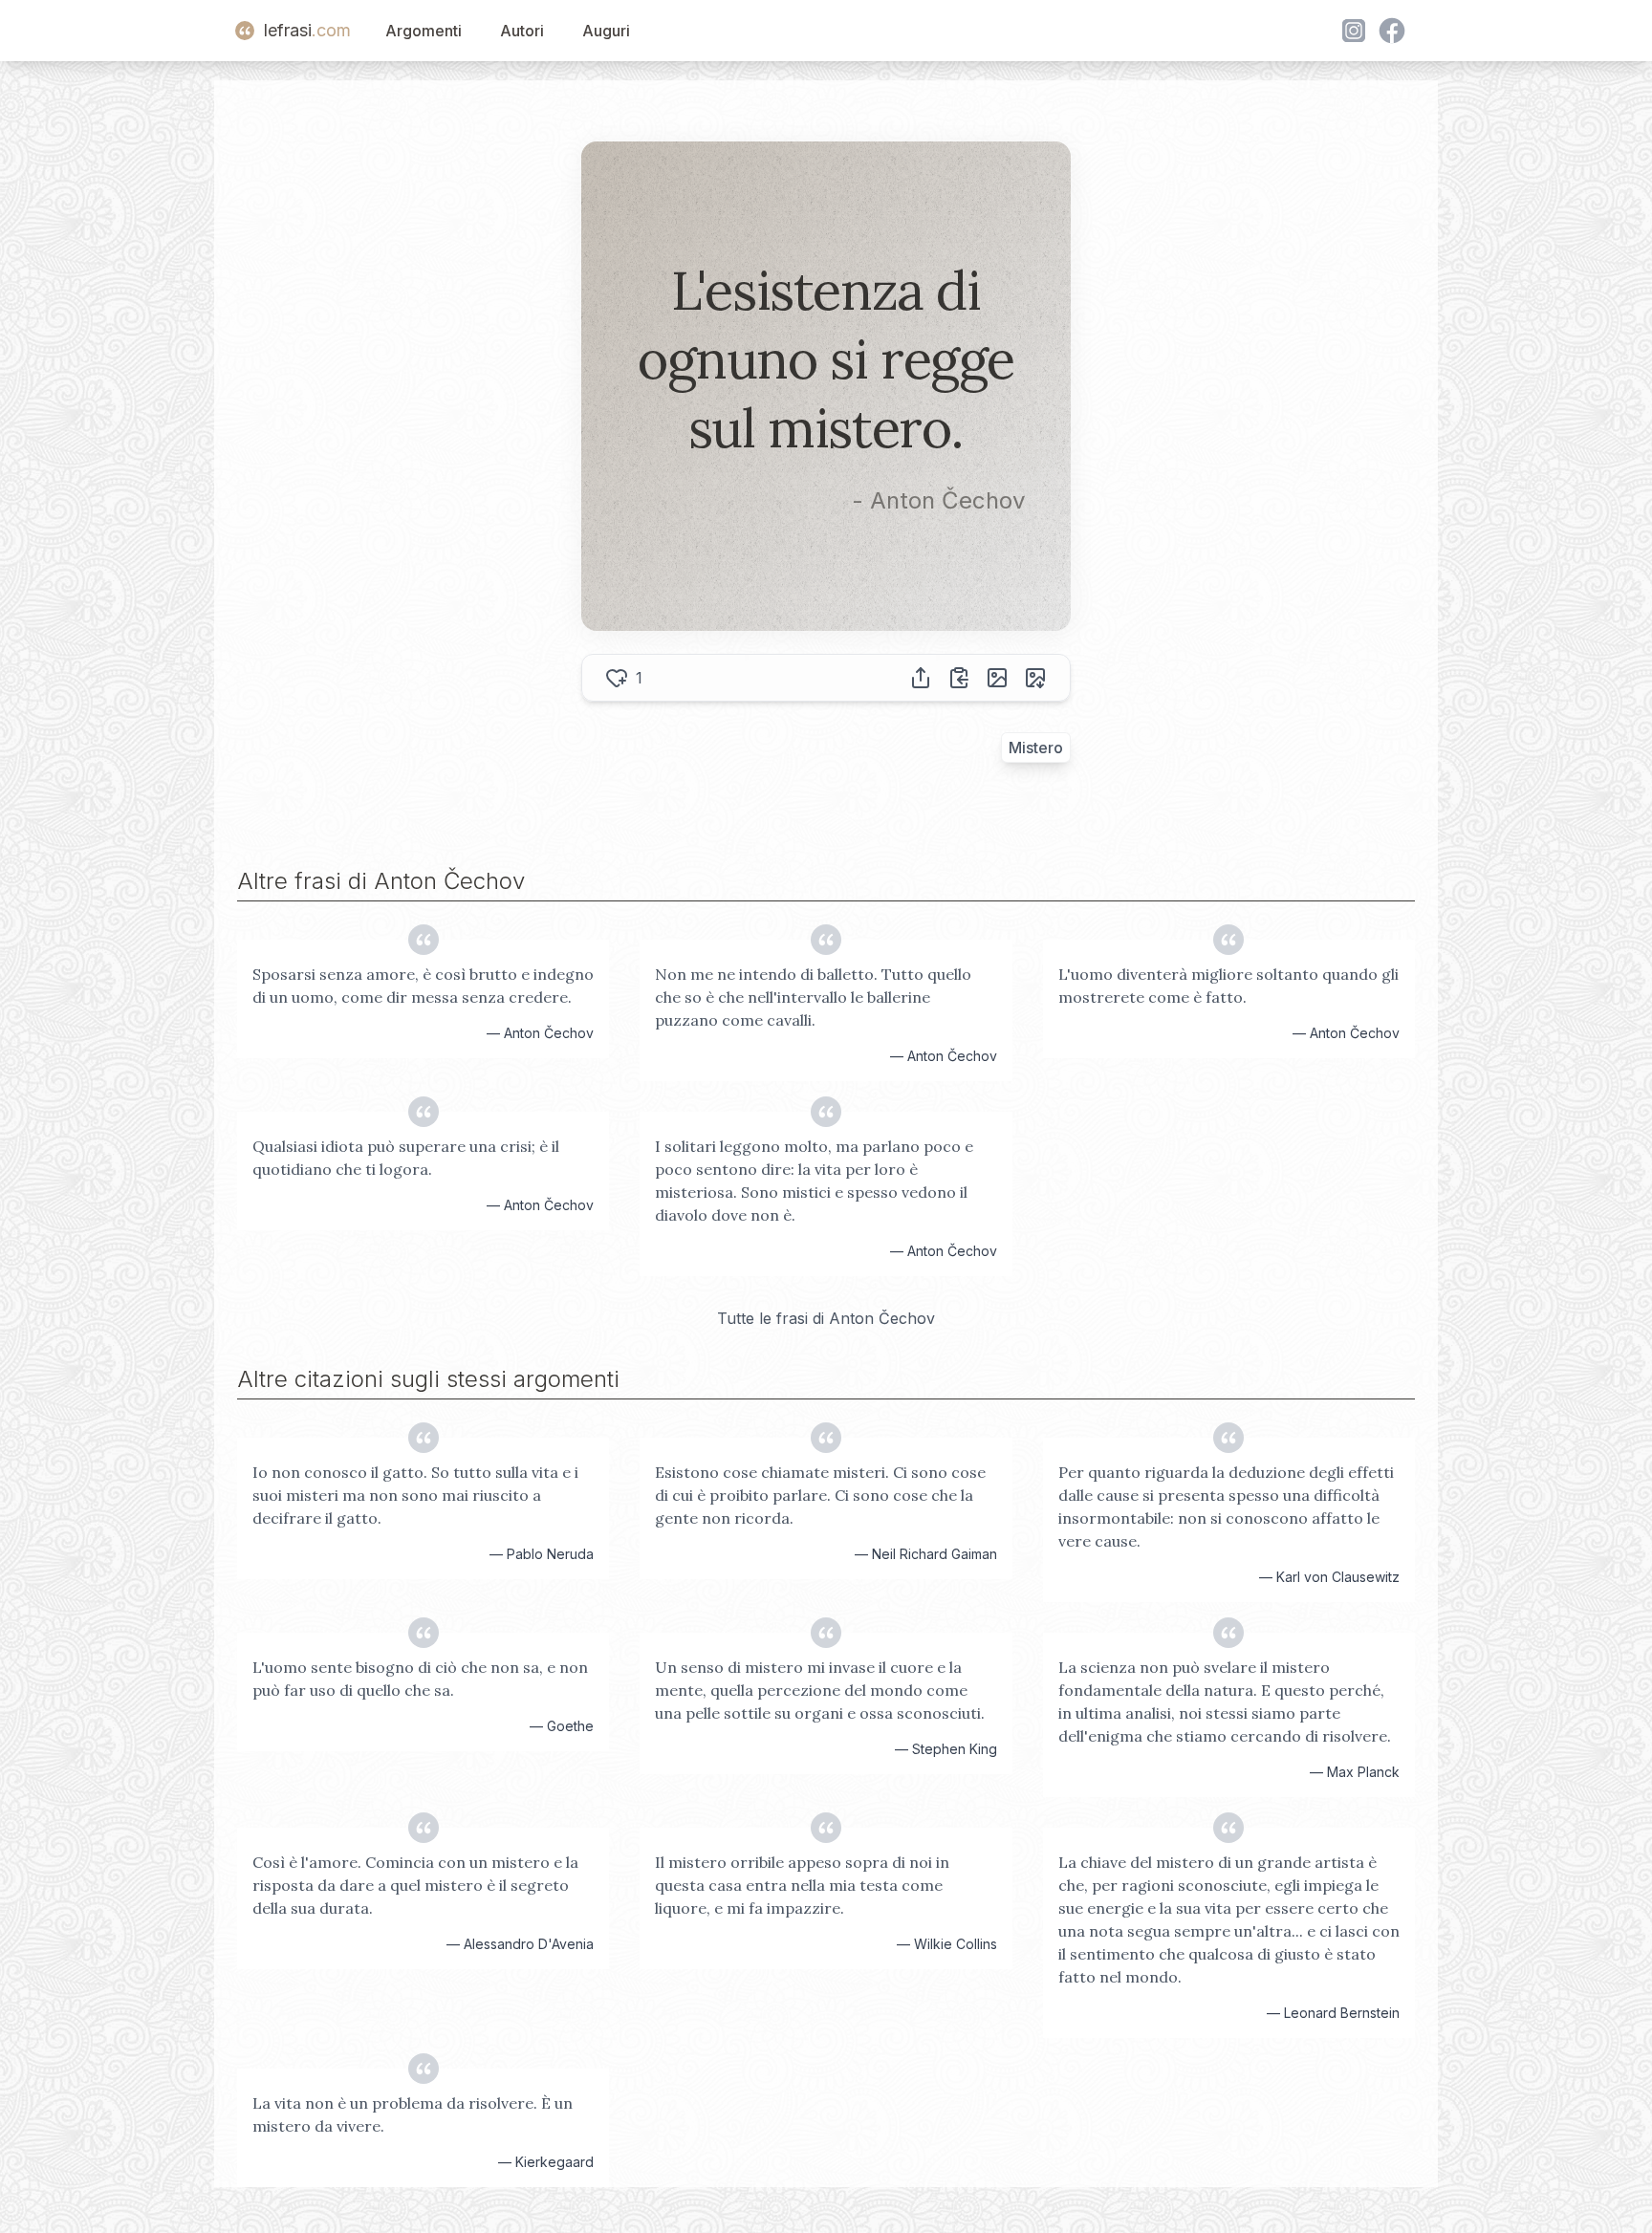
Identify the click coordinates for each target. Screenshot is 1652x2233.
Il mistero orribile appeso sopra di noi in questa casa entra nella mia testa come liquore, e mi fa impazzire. (802, 1885)
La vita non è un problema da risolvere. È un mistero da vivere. (413, 2114)
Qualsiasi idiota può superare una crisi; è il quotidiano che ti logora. (406, 1158)
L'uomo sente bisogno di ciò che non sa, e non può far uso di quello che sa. (420, 1679)
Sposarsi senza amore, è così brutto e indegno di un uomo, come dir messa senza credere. (423, 986)
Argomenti (424, 31)
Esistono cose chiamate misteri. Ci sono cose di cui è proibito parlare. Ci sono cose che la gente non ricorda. (820, 1495)
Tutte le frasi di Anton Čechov (826, 1318)
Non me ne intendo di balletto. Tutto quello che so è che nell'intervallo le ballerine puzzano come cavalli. (813, 997)
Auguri (606, 31)
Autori (522, 31)
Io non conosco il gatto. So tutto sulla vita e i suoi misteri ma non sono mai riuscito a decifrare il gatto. (415, 1495)
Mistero (1036, 748)
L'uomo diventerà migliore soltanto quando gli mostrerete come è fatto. (1228, 986)
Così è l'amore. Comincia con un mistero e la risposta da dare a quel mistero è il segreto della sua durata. (415, 1885)
